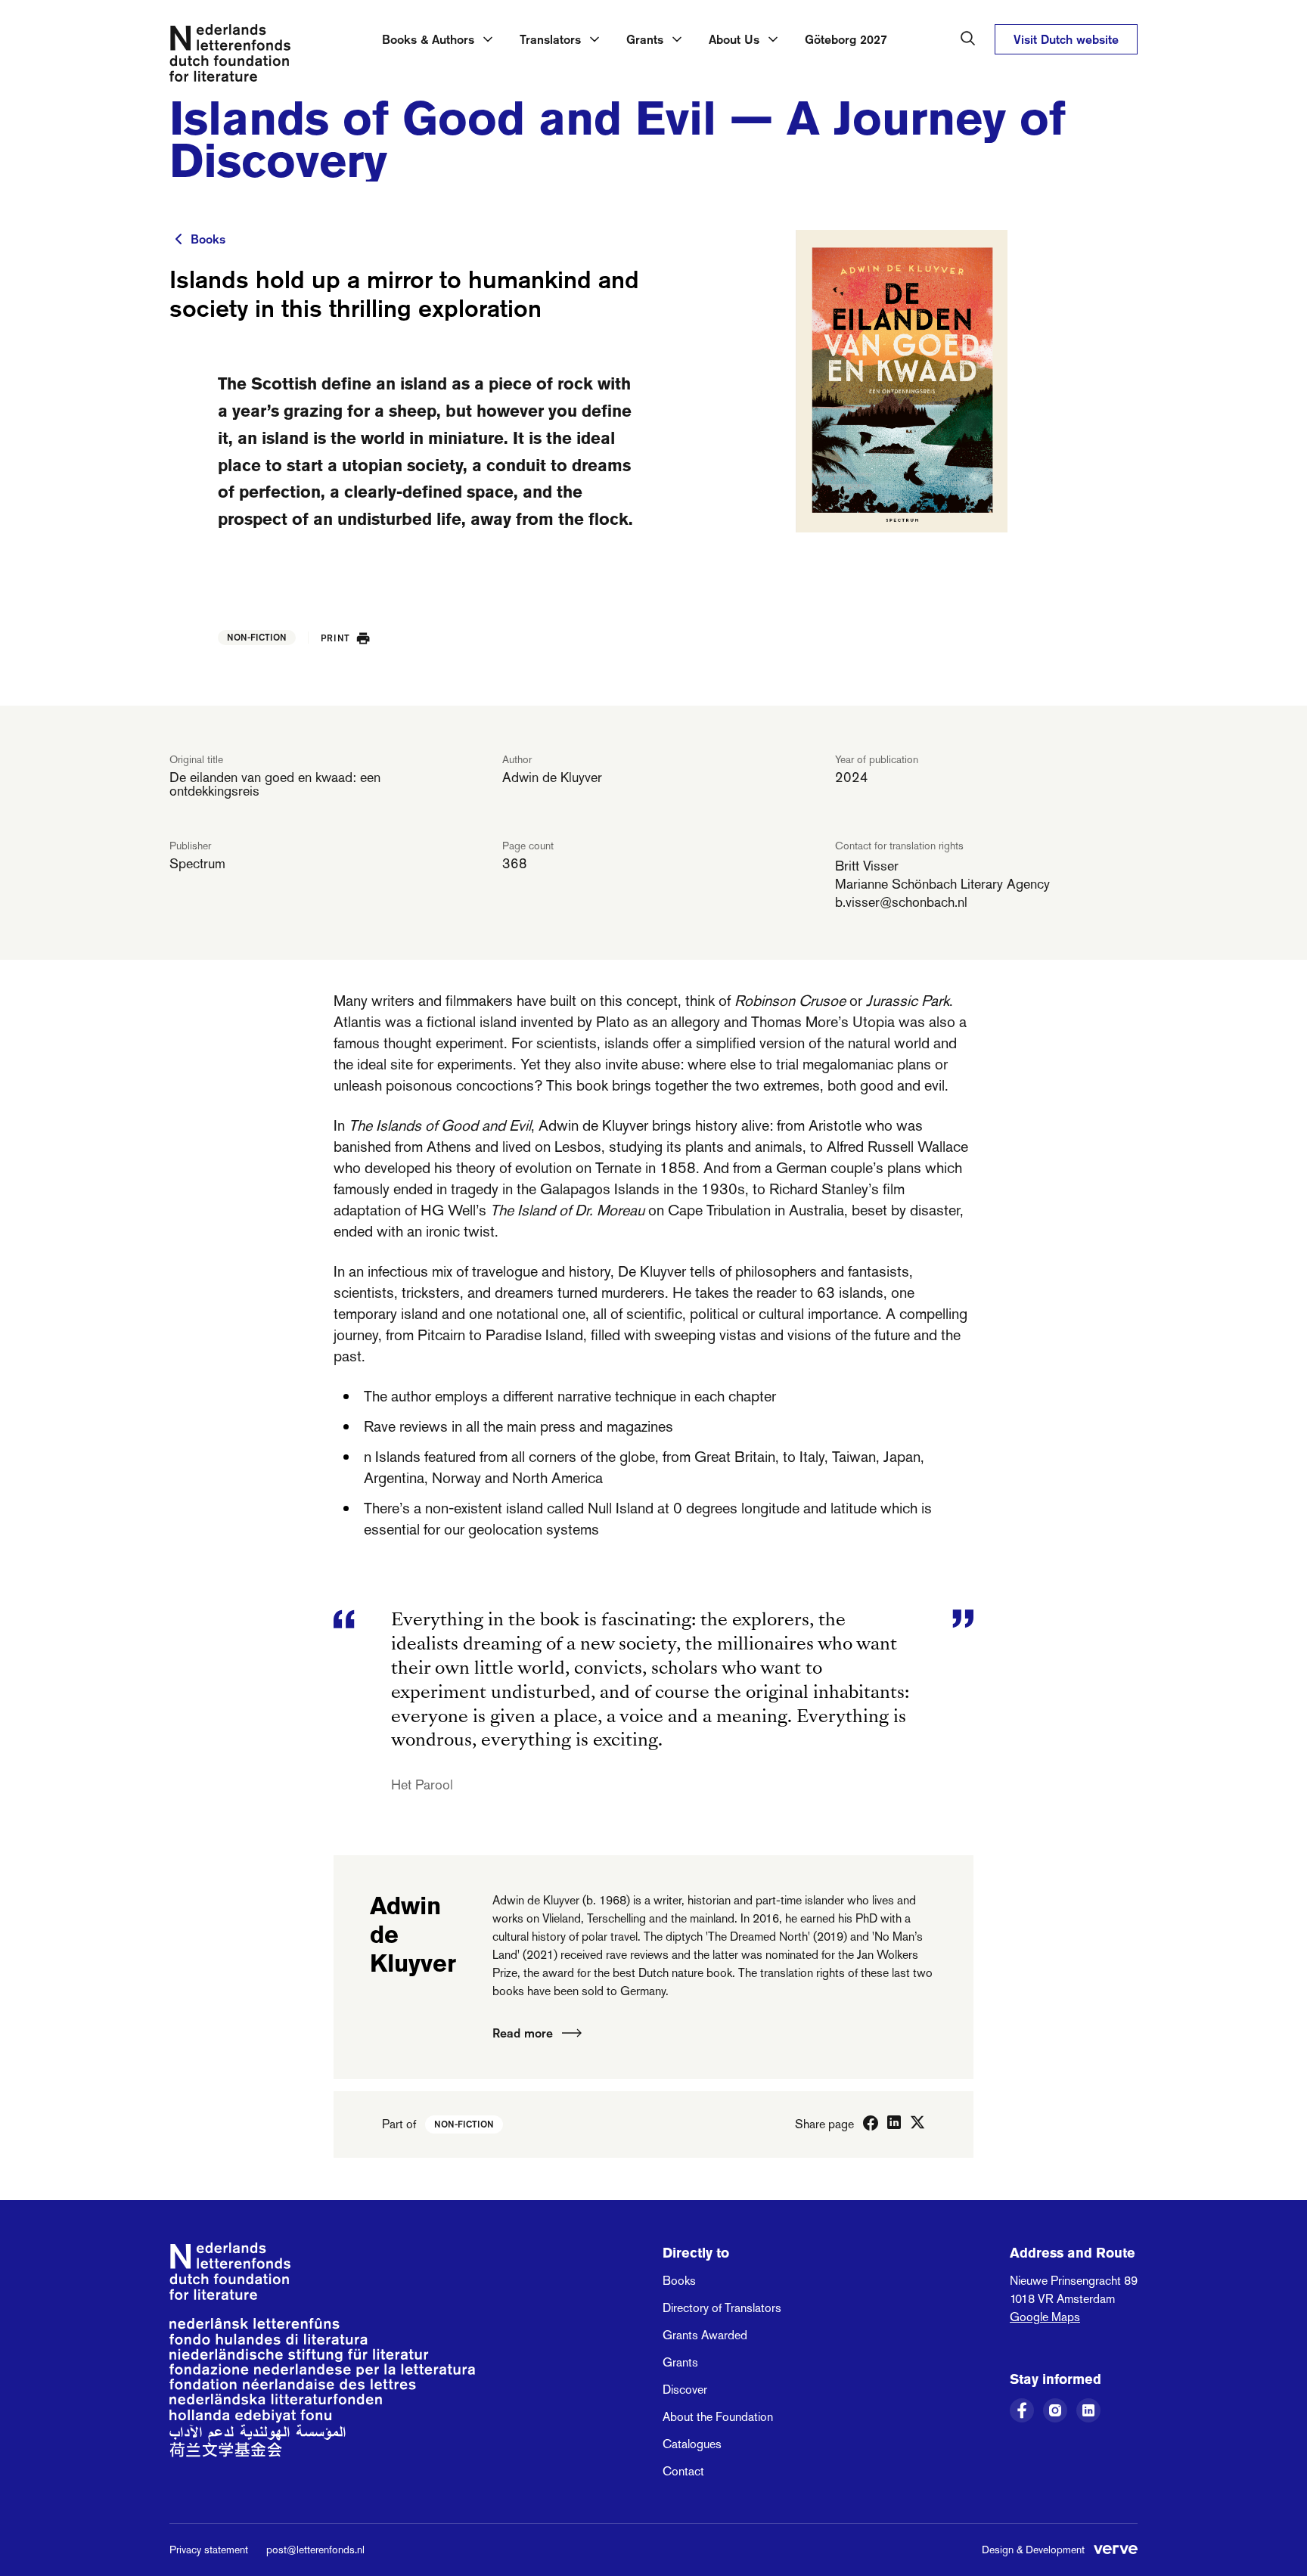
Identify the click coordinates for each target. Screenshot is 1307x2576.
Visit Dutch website (1066, 39)
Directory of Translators (722, 2308)
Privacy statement (209, 2550)
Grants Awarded (705, 2335)
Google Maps (1045, 2317)
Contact (683, 2471)
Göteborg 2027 (846, 39)
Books (208, 239)
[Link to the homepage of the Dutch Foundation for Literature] (230, 56)
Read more (523, 2033)
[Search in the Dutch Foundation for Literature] (968, 39)
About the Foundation (718, 2417)
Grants (680, 2362)
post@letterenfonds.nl (315, 2550)
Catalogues (692, 2444)
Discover (685, 2390)
